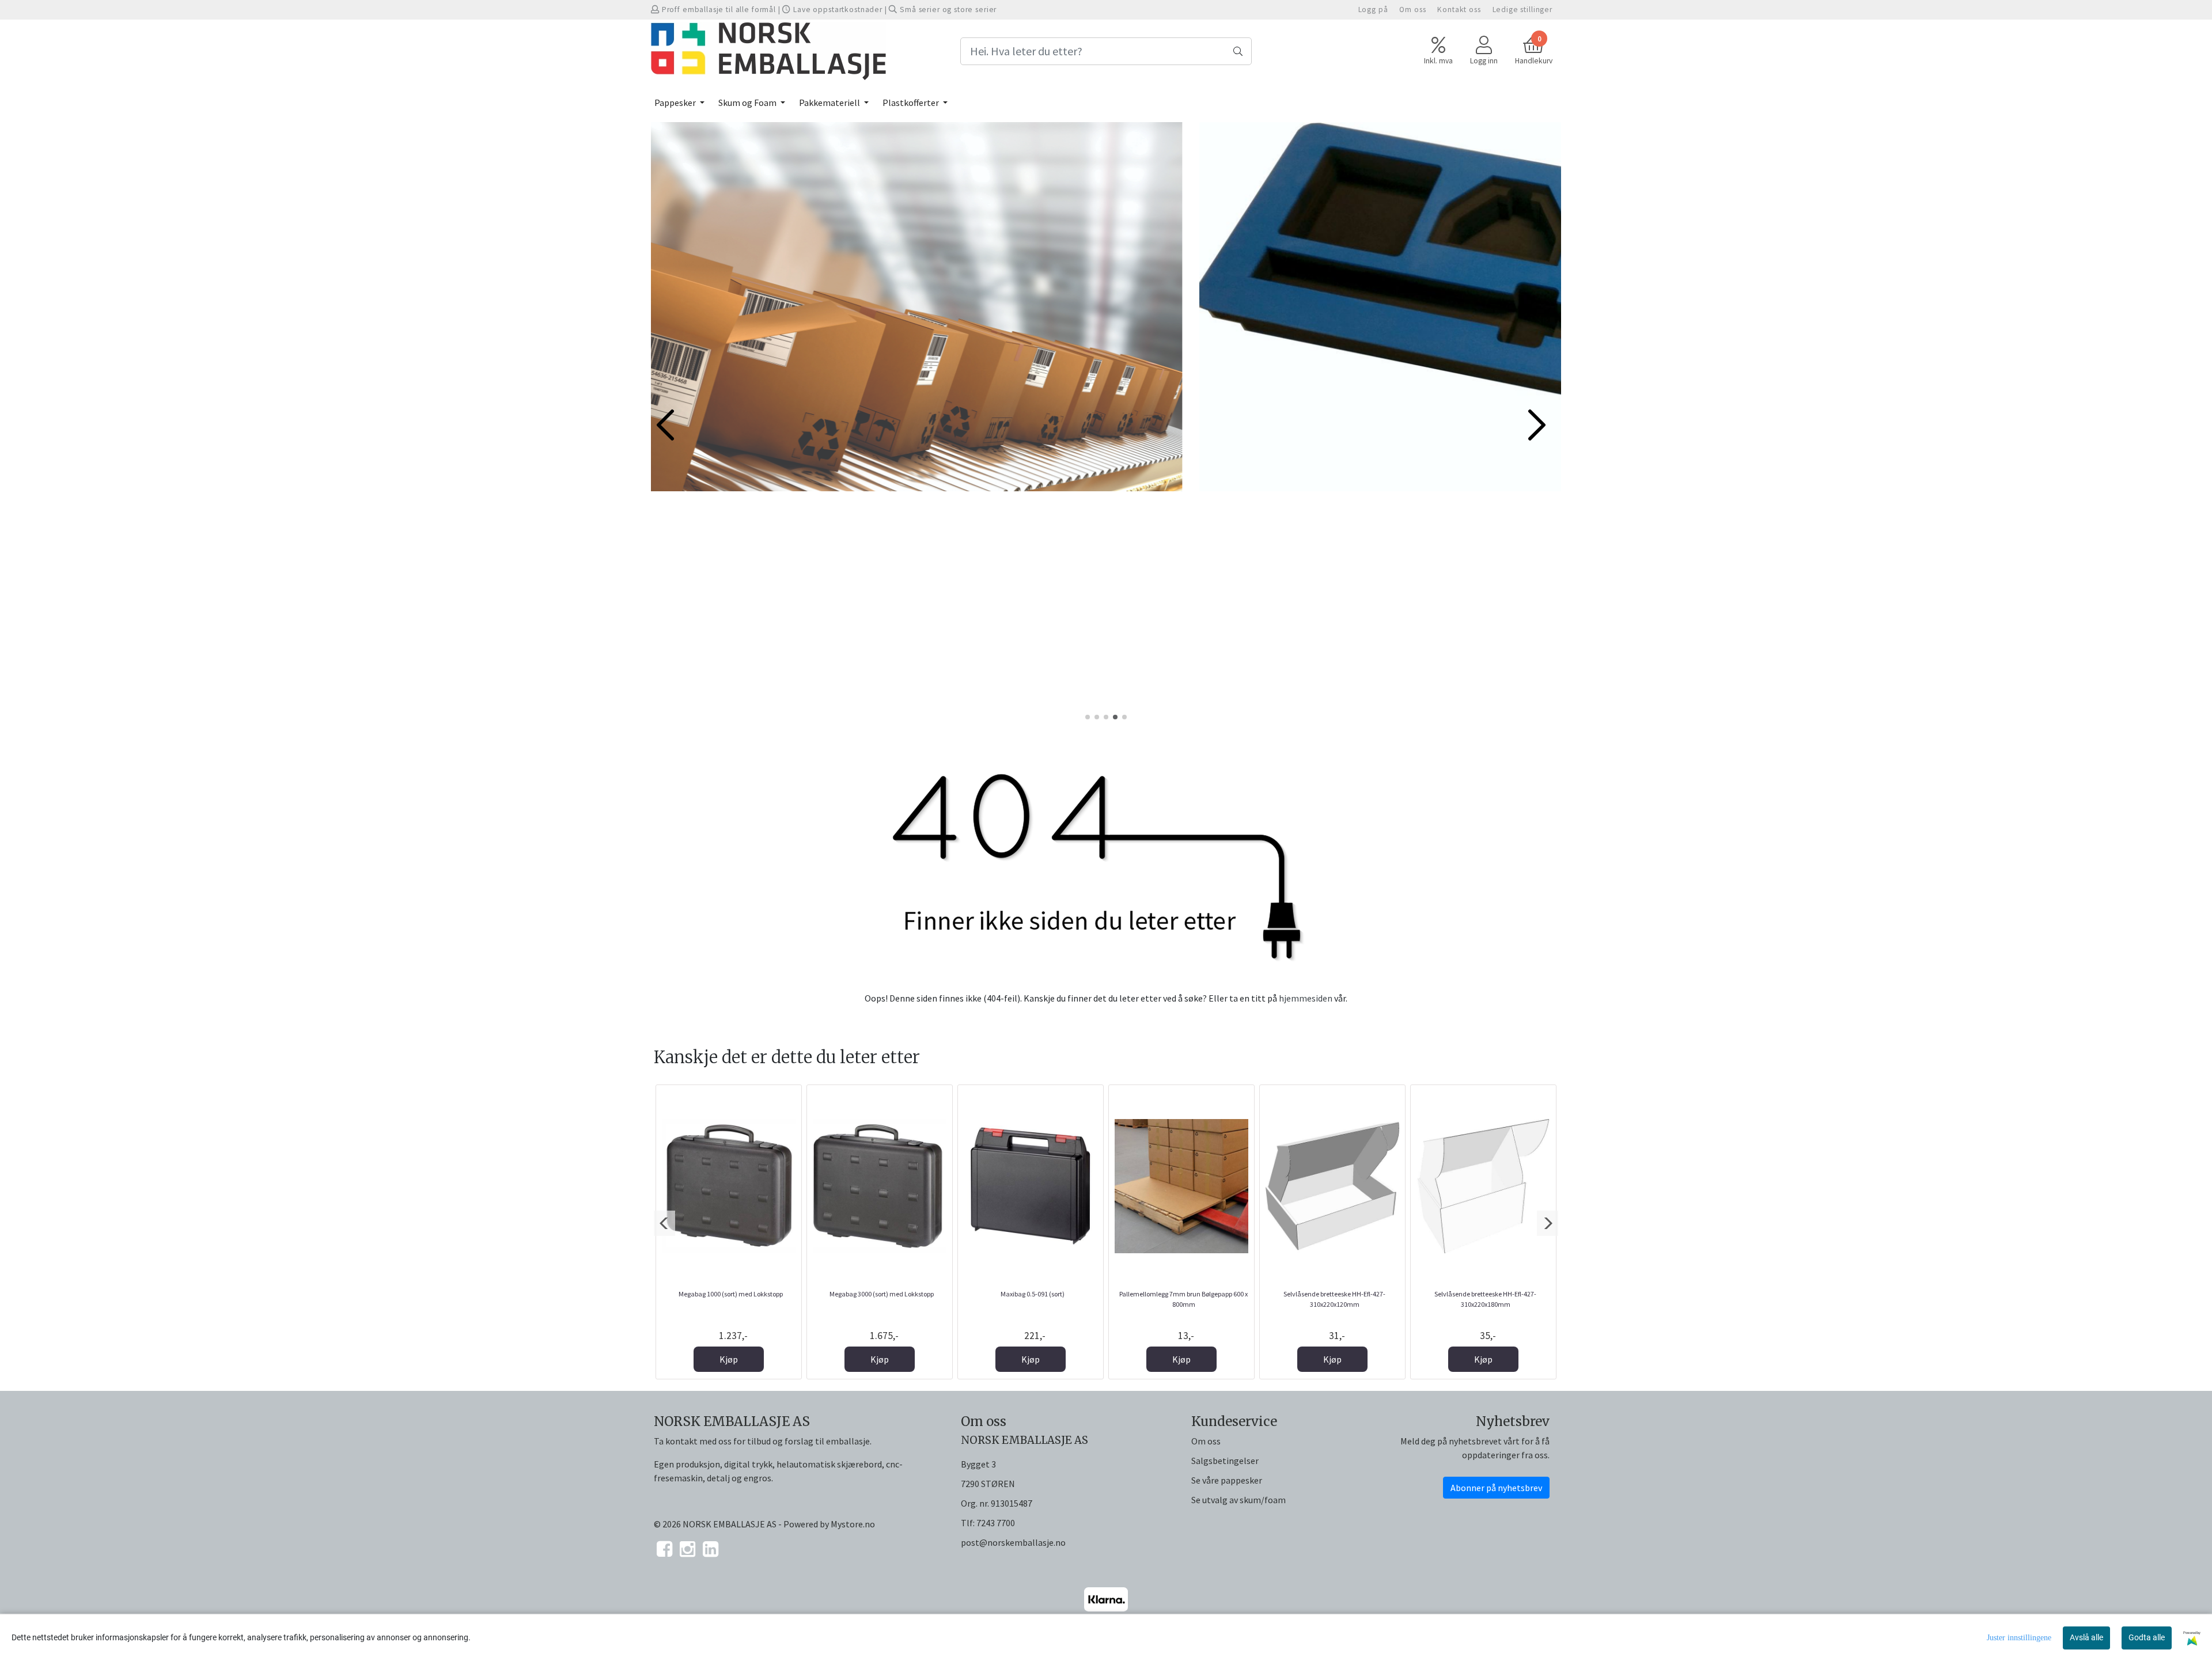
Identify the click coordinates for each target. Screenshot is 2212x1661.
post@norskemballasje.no (1013, 1542)
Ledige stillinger (1522, 10)
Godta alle (2147, 1637)
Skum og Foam (748, 103)
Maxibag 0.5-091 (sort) (1033, 1294)
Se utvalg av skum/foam (1238, 1500)
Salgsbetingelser (1225, 1461)
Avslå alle (2086, 1637)
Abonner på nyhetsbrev (1496, 1488)
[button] (1088, 717)
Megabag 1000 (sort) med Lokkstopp (731, 1294)
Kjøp (729, 1359)
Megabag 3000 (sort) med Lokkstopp (882, 1294)
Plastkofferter (912, 103)
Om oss (1412, 10)
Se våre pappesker (1227, 1480)
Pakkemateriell (830, 103)
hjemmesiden (1306, 998)
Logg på (1373, 10)
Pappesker (676, 103)
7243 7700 (996, 1523)
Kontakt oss (1459, 10)
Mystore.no (853, 1524)
